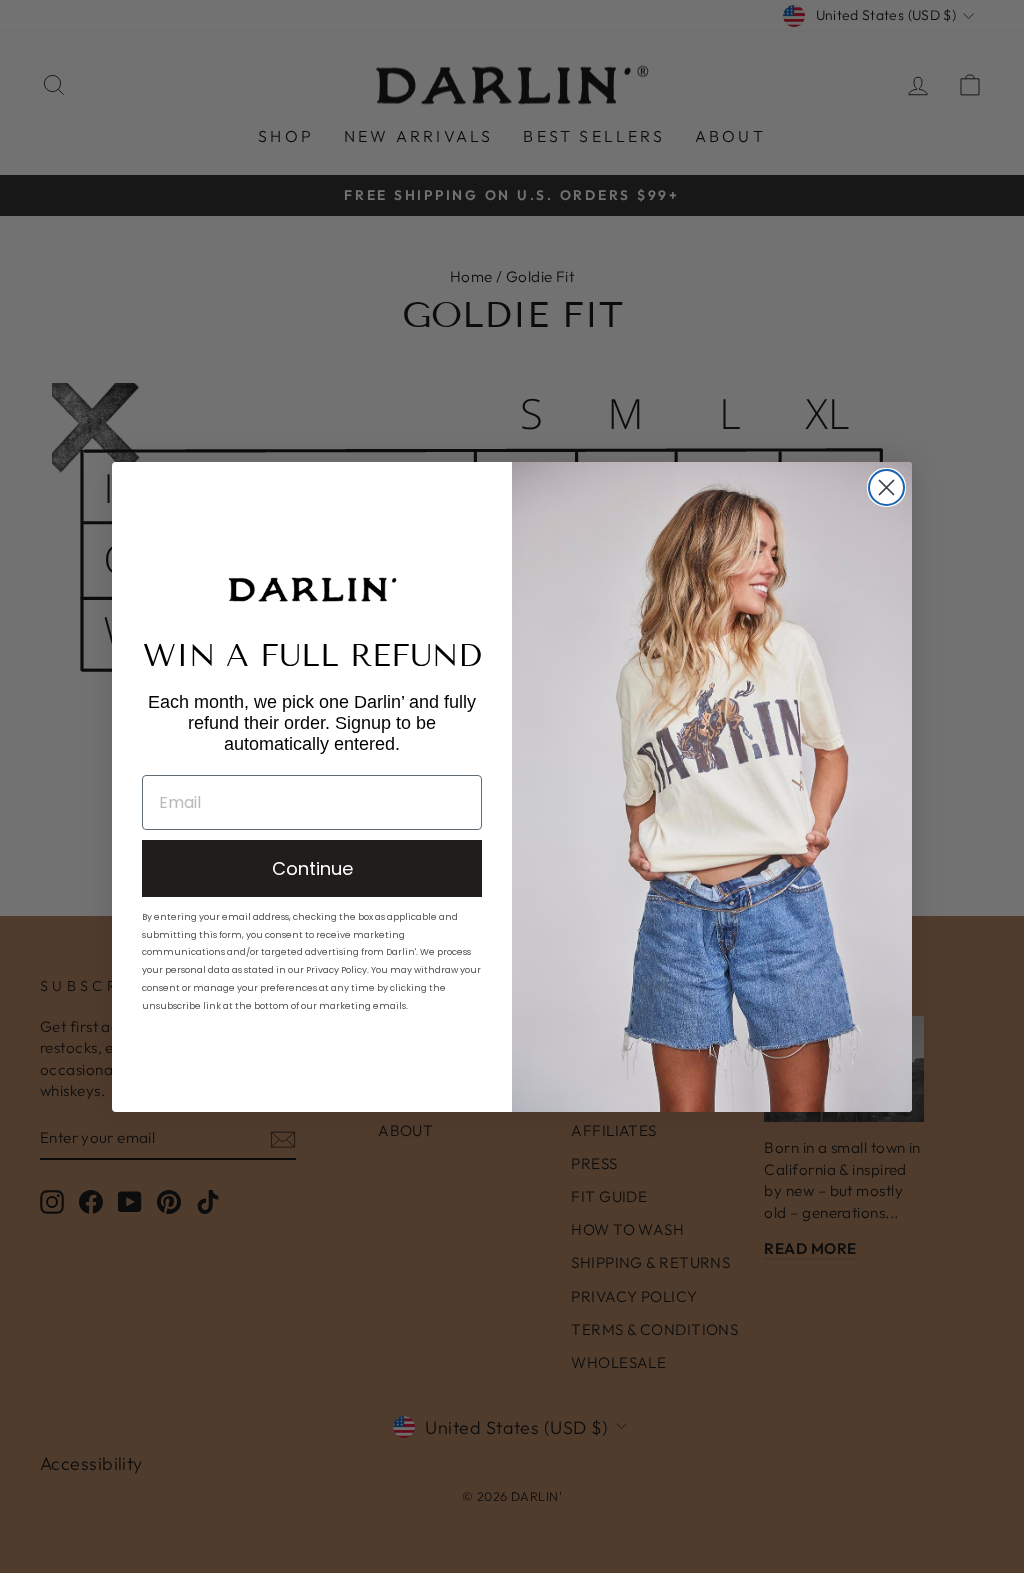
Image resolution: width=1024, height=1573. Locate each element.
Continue (312, 868)
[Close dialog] (886, 487)
